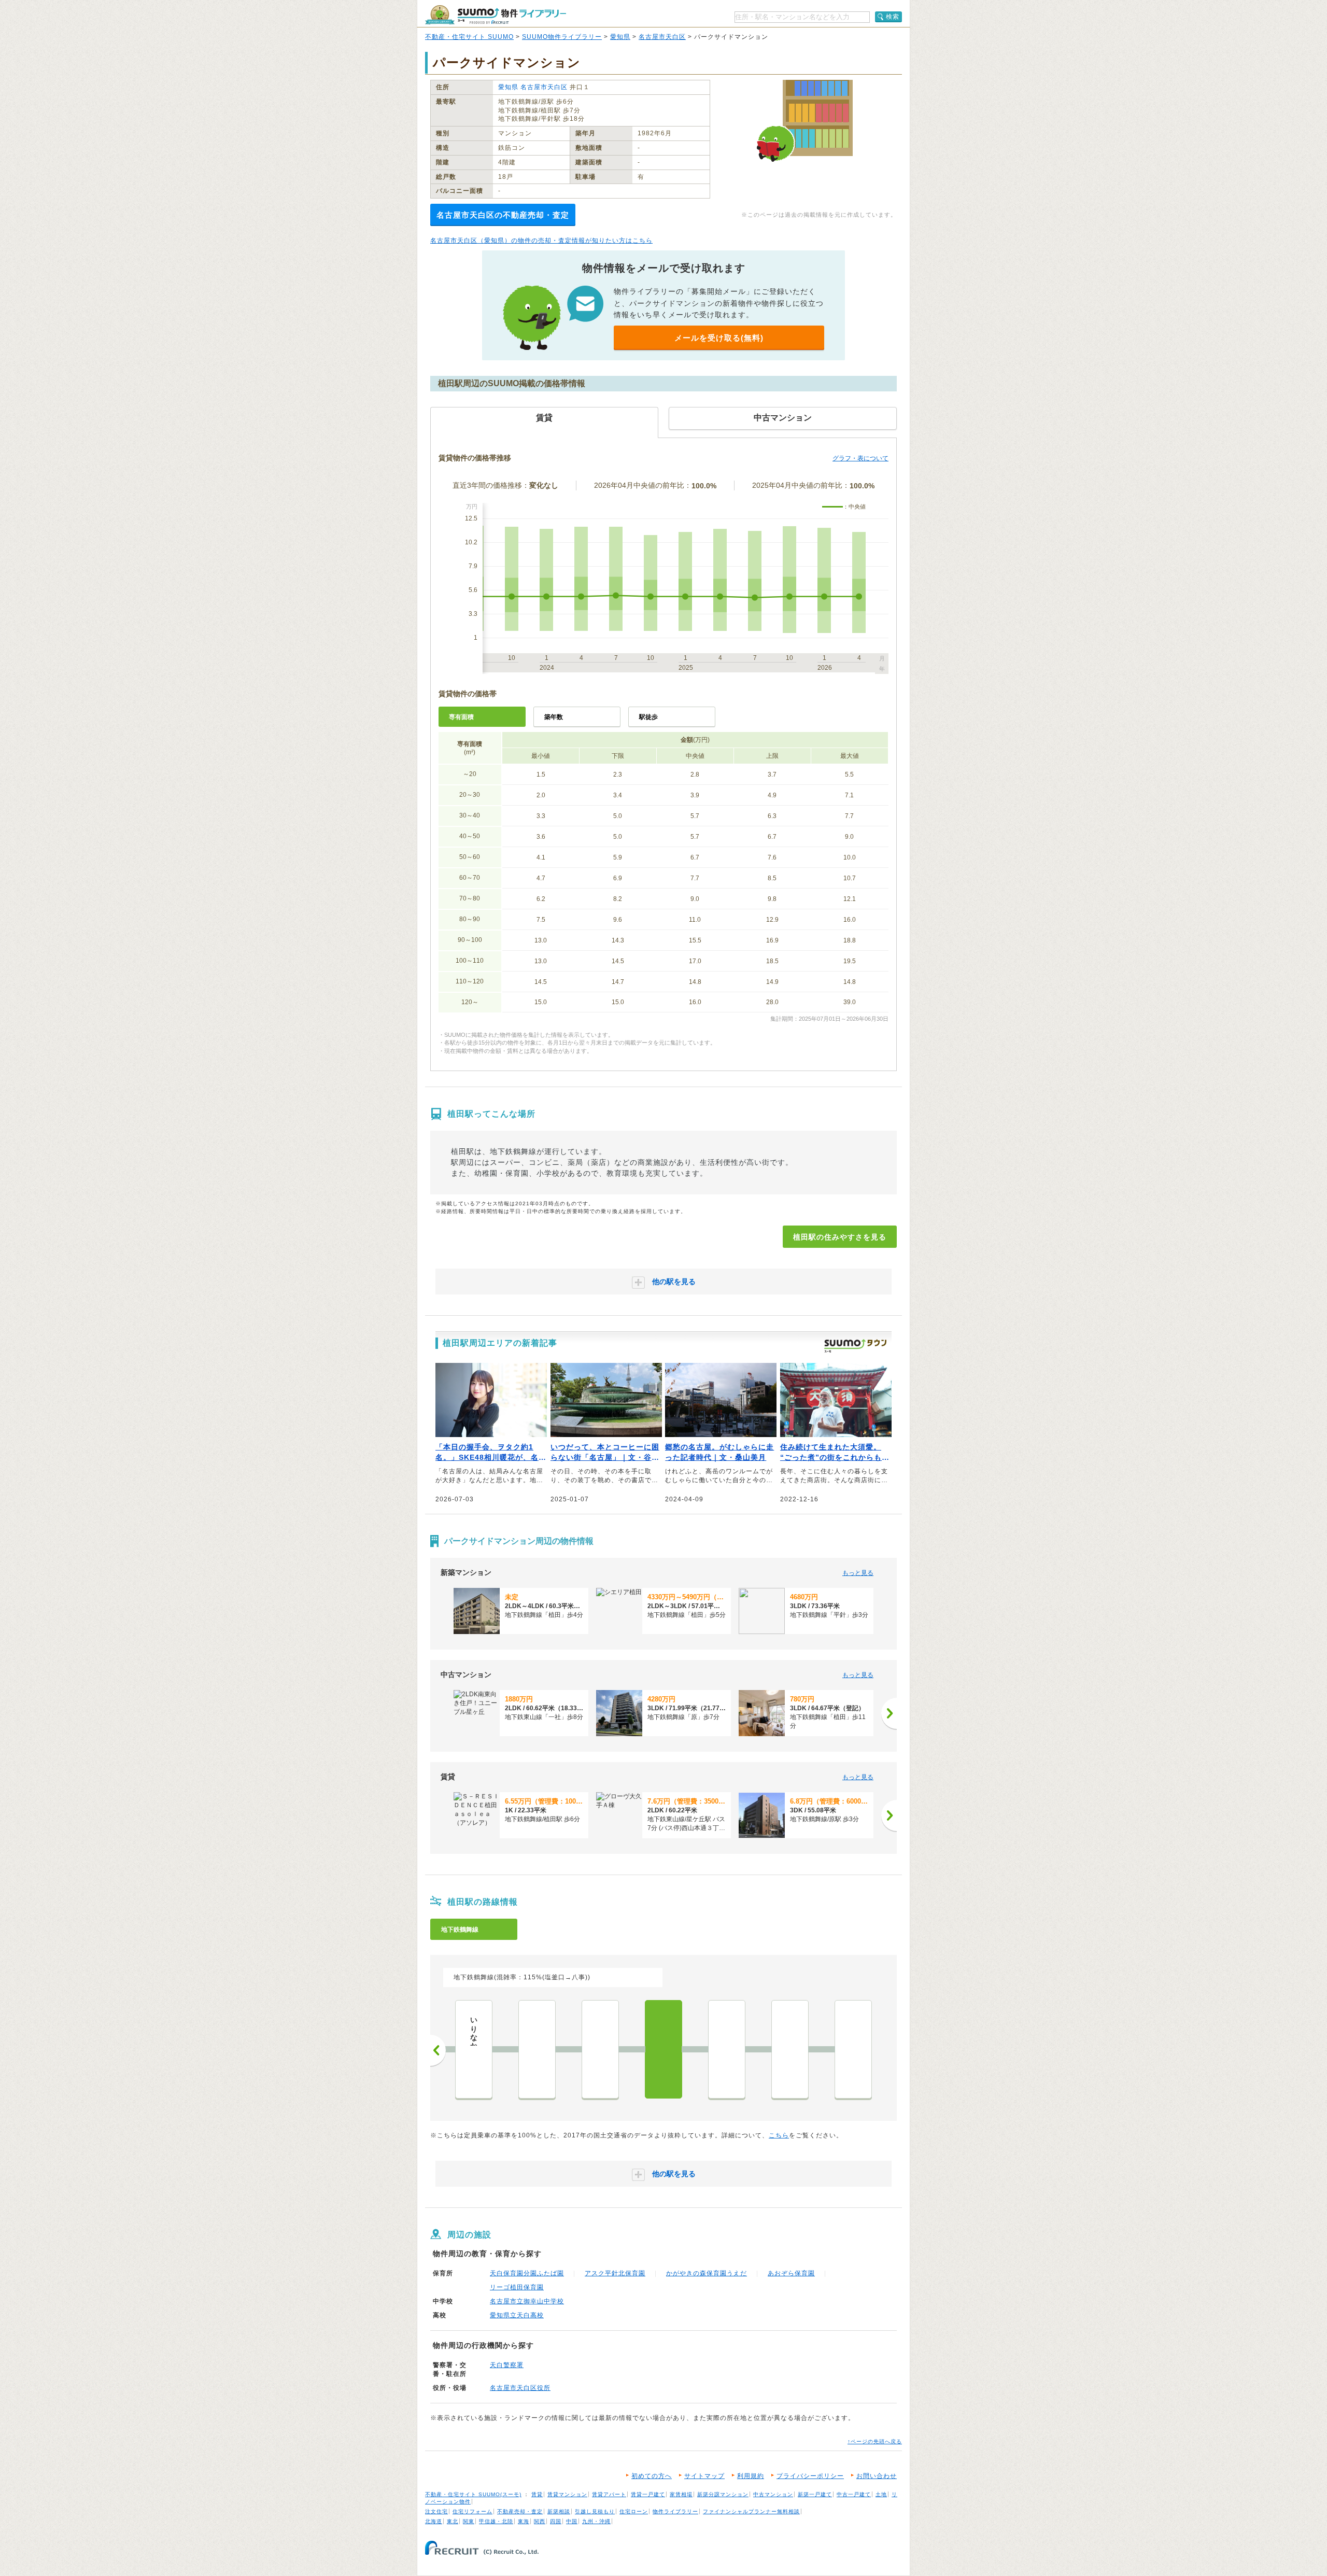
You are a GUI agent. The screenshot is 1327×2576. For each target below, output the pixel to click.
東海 (524, 2521)
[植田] (663, 2049)
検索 (893, 17)
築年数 (554, 717)
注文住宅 (436, 2511)
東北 (453, 2521)
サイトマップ (704, 2476)
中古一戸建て (854, 2494)
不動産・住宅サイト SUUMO (469, 37)
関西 (540, 2521)
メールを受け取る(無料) (719, 338)
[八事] (537, 2049)
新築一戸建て (815, 2494)
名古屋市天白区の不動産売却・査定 (503, 215)
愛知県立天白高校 (517, 2315)
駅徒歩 (648, 717)
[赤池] (853, 2049)
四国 (556, 2521)
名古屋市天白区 (662, 37)
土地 (881, 2494)
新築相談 (559, 2511)
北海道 (434, 2521)
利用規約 (751, 2476)
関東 (469, 2521)
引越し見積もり (595, 2511)
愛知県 (620, 37)
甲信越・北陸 (496, 2521)
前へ (438, 2050)
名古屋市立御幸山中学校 (527, 2301)
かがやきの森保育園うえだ (707, 2273)
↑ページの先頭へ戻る (875, 2441)
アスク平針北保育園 (615, 2273)
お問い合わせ (877, 2476)
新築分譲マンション (723, 2494)
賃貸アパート (609, 2494)
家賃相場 (681, 2494)
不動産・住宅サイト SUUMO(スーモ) (473, 2494)
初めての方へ (652, 2476)
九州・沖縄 (596, 2521)
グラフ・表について (860, 458)
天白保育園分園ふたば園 (527, 2273)
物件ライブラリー (675, 2511)
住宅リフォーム (472, 2511)
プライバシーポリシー (810, 2476)
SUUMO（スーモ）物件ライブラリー (496, 15)
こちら (779, 2135)
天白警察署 (507, 2365)
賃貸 (537, 2494)
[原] (727, 2049)
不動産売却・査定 (520, 2511)
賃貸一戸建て (648, 2494)
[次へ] (889, 1713)
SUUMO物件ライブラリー (562, 37)
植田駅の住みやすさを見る (840, 1237)
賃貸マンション (567, 2494)
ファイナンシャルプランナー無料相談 (751, 2511)
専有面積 (461, 717)
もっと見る (858, 1573)
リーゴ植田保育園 (517, 2287)
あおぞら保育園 (791, 2273)
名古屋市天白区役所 (520, 2388)
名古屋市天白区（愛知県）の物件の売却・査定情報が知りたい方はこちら (541, 241)
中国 (572, 2521)
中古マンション (773, 2494)
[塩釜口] (600, 2049)
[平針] (790, 2049)
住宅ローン (634, 2511)
